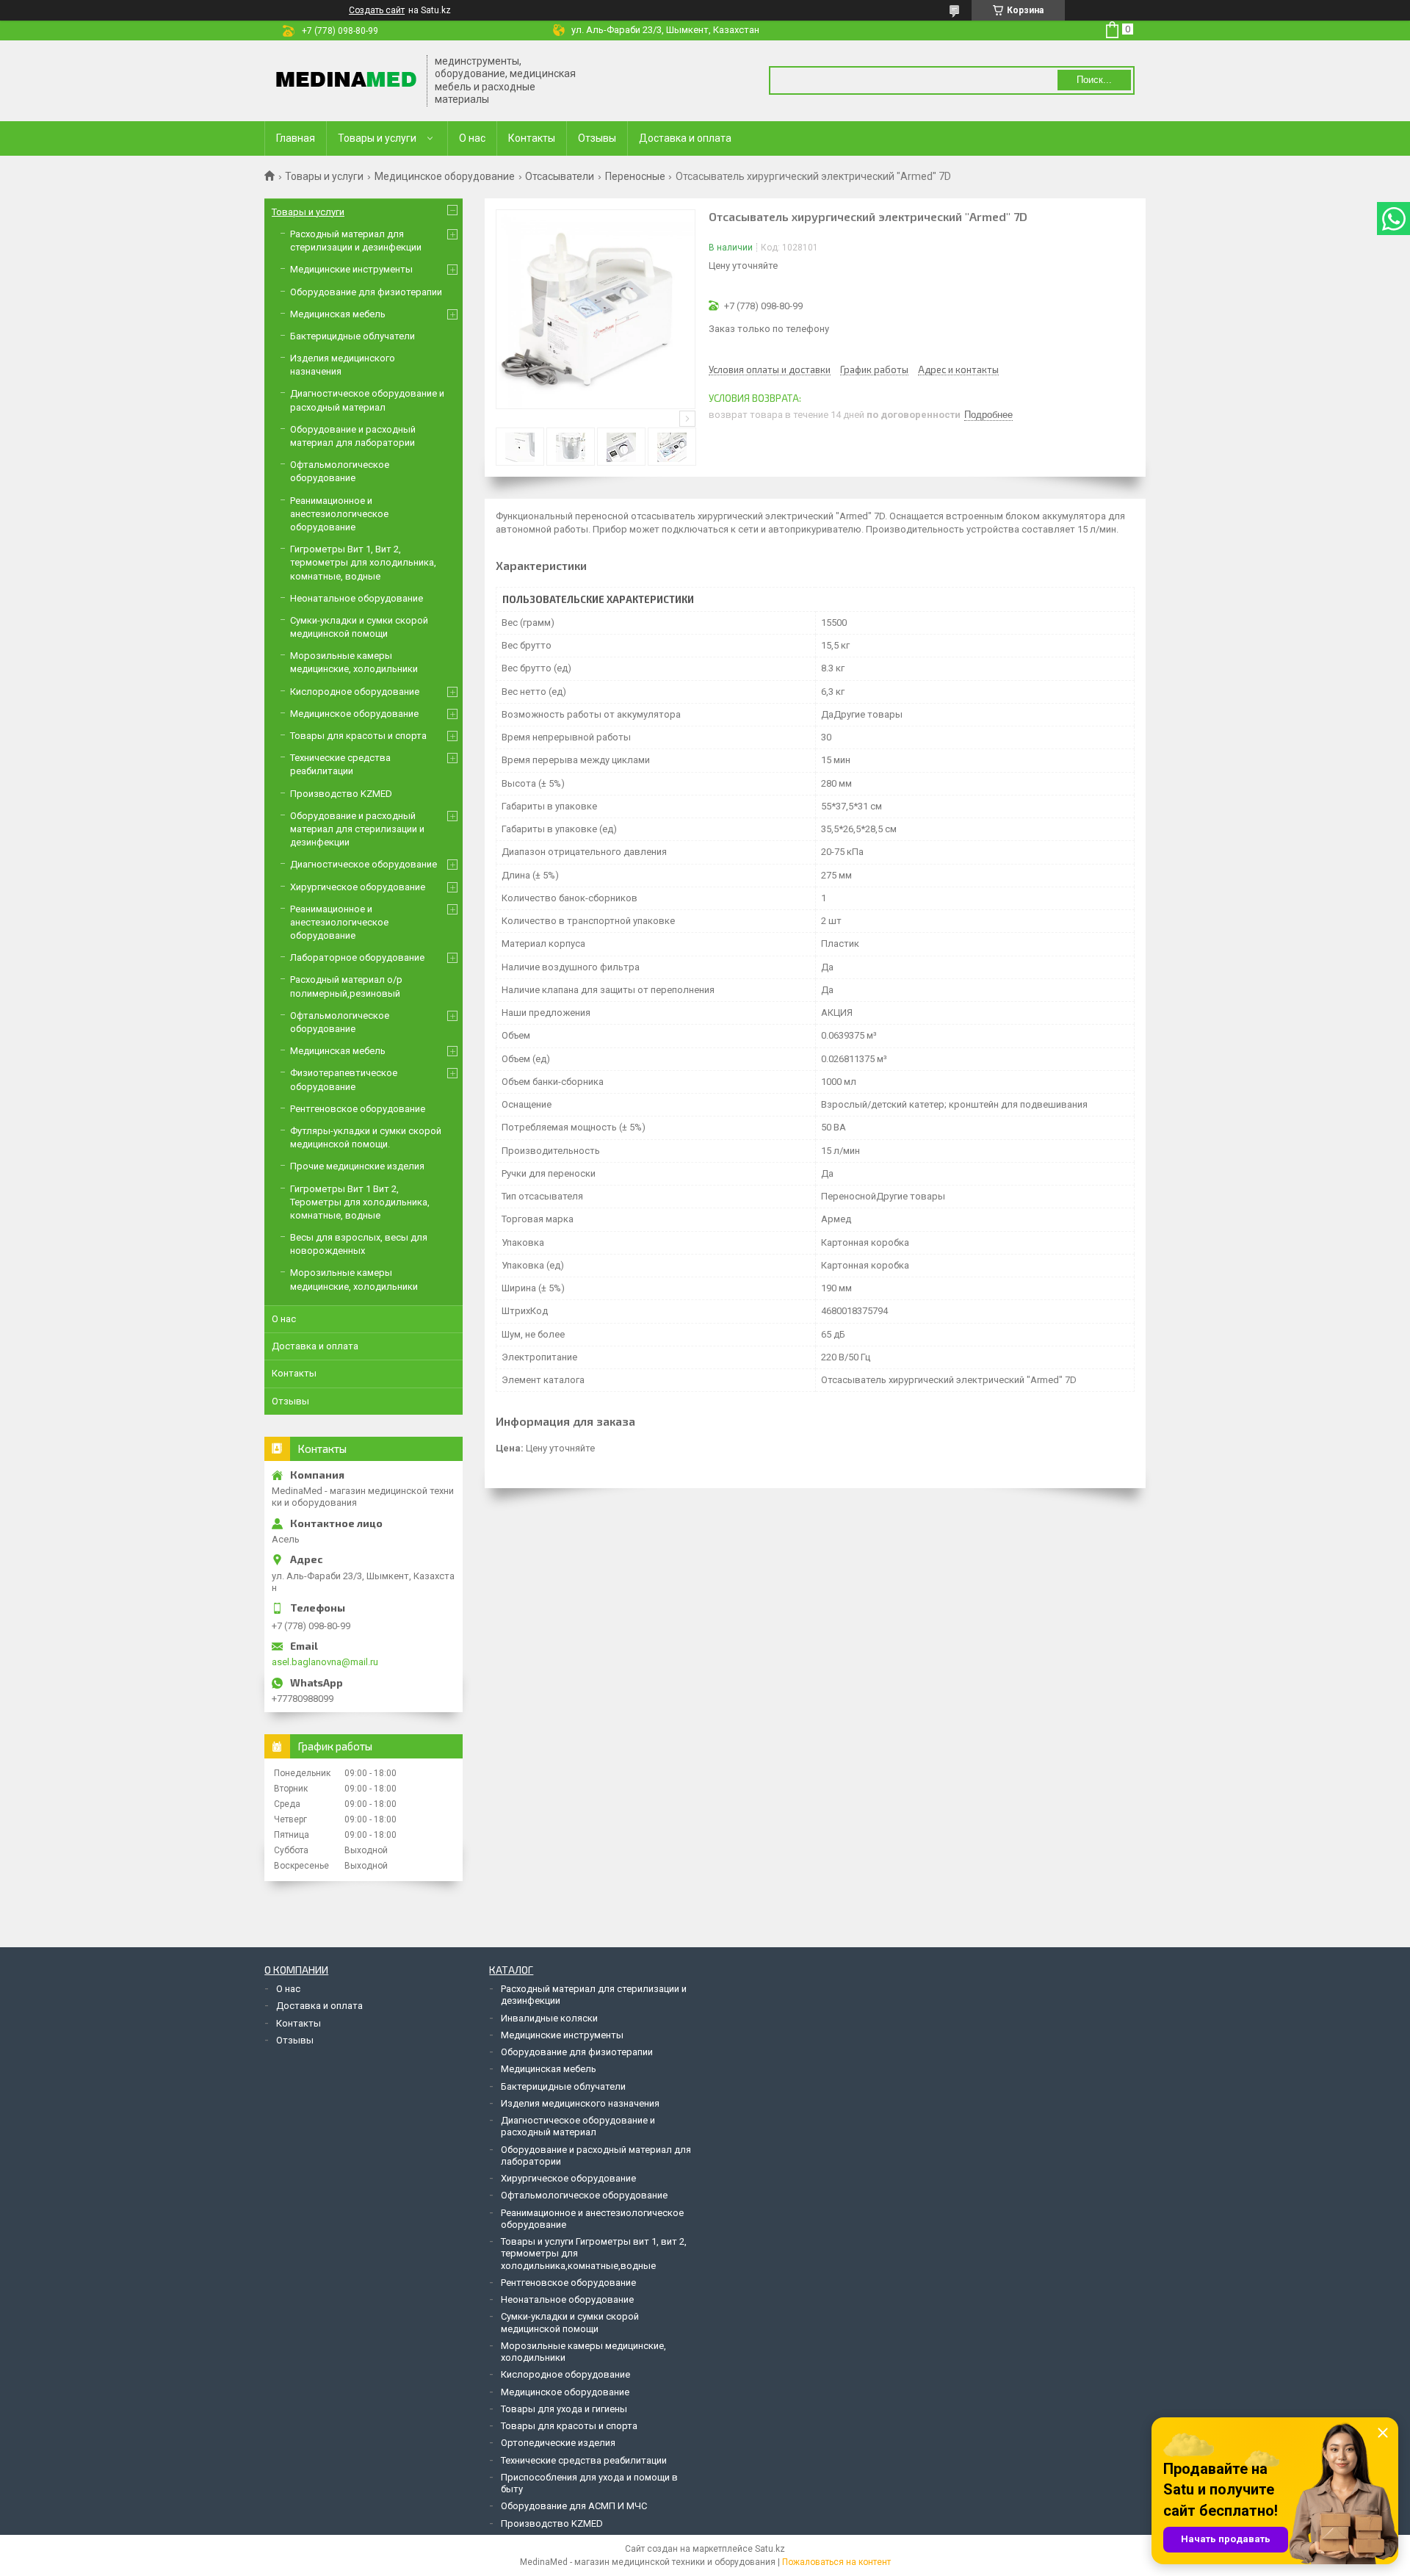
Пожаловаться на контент (836, 2562)
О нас (472, 138)
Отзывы (597, 138)
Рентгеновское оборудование (358, 1109)
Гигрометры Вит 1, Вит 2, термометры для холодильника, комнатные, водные (363, 562)
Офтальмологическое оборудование (584, 2195)
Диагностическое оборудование (364, 864)
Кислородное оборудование (355, 692)
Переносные (635, 176)
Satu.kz (770, 2549)
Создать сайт (377, 10)
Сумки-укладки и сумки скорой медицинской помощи (570, 2322)
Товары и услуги (377, 138)
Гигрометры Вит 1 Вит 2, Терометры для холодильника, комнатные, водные (360, 1202)
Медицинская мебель (338, 314)
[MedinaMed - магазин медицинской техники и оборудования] (346, 80)
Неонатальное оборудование (357, 598)
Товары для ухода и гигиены (564, 2409)
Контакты (532, 138)
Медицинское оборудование (445, 176)
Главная (296, 138)
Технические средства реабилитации (584, 2460)
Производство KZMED (341, 794)
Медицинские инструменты (351, 269)
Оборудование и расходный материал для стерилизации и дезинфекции (357, 829)
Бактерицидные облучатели (352, 336)
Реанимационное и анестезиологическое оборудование (339, 514)
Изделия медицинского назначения (580, 2103)
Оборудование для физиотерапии (366, 292)
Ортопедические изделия (558, 2443)
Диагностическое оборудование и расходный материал (578, 2126)
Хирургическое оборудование (358, 887)
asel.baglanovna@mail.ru (325, 1662)
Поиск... (1094, 80)
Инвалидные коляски (549, 2018)
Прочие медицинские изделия (357, 1166)
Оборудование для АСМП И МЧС (574, 2506)
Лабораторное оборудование (357, 957)
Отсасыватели (560, 176)
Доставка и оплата (685, 138)
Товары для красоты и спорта (358, 736)
